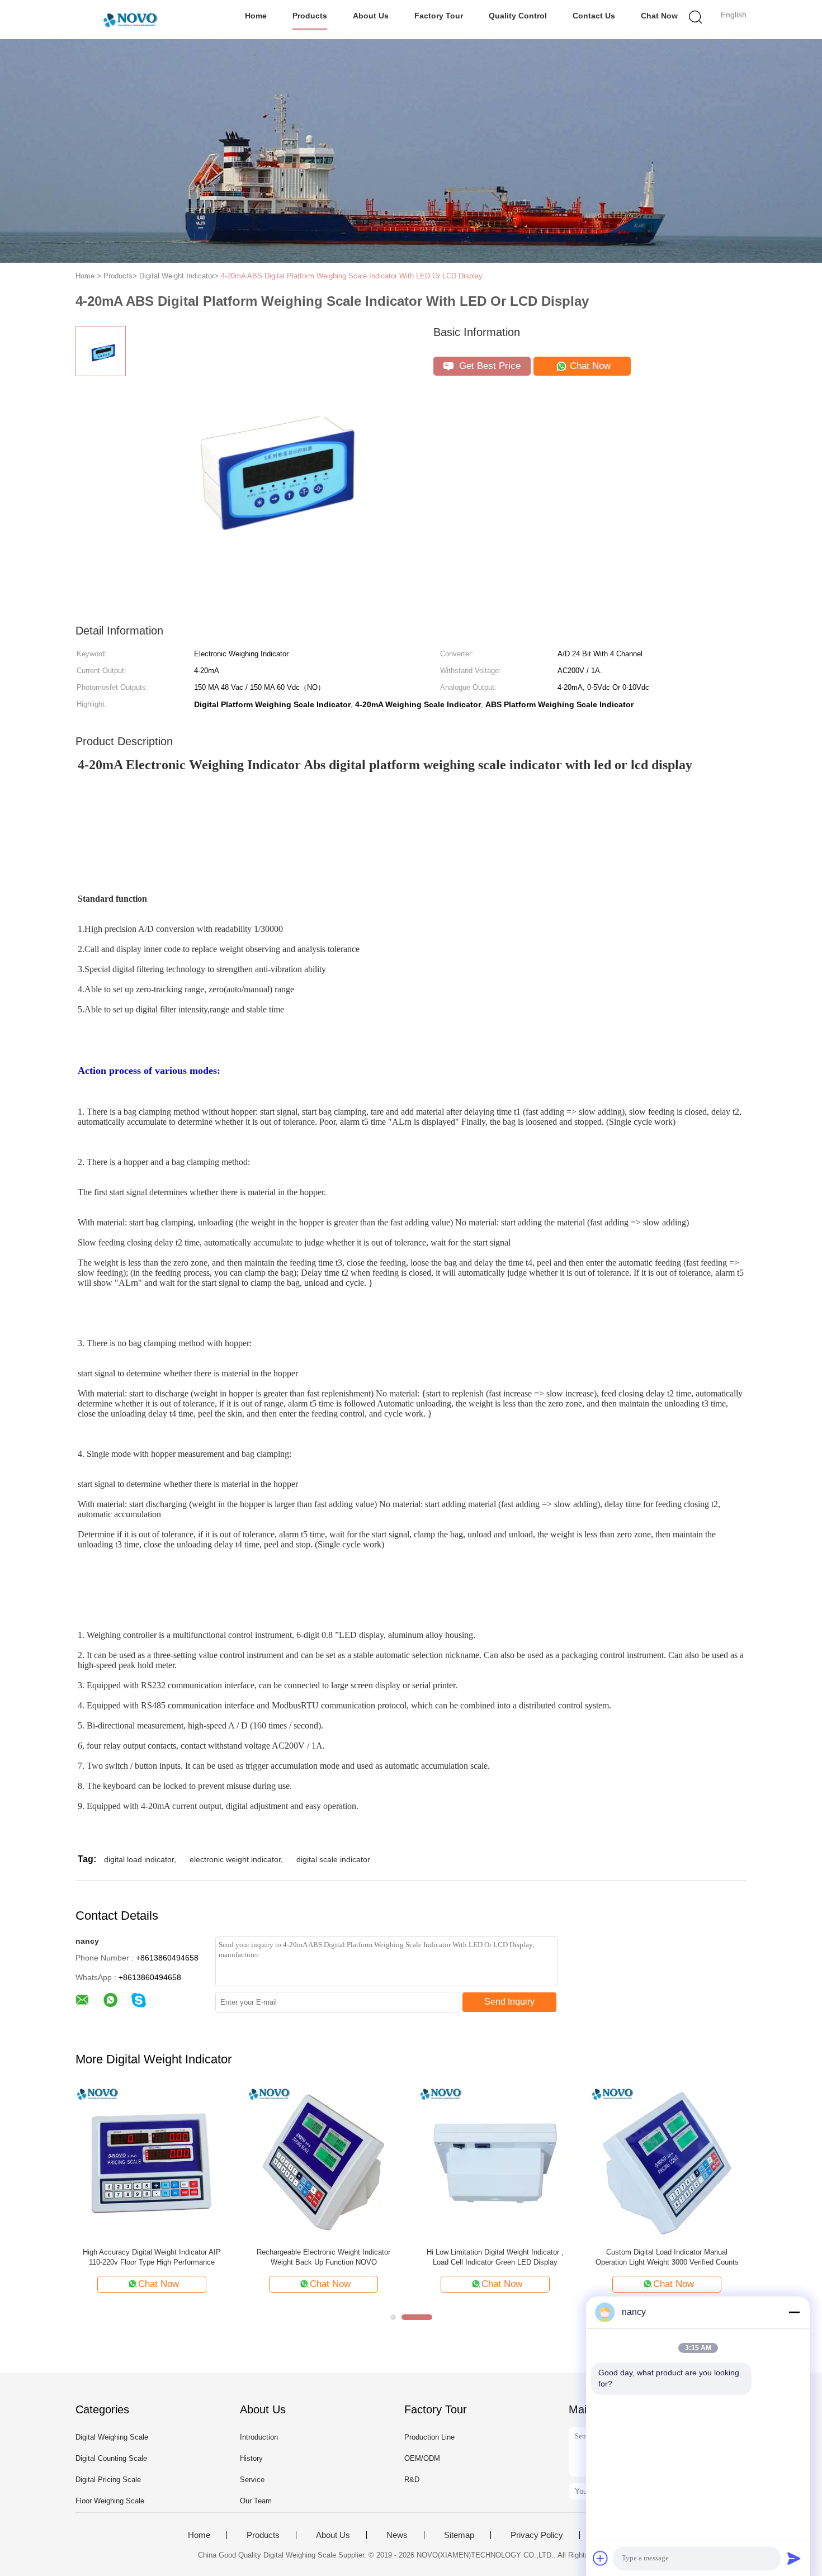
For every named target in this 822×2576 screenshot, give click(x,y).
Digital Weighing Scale (112, 2437)
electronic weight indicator (235, 1859)
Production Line (429, 2437)
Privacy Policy (537, 2535)
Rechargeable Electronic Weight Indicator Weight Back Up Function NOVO (323, 2257)
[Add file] (601, 2558)
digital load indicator (139, 1859)
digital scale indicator (333, 1859)
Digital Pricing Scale (108, 2480)
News (397, 2535)
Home (256, 16)
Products (310, 16)
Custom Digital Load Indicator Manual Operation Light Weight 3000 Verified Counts (667, 2257)
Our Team (256, 2501)
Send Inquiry (509, 2002)
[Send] (794, 2558)
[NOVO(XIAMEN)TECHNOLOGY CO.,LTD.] (130, 20)
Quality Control (518, 16)
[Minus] (794, 2312)
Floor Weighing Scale (110, 2501)
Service (252, 2480)
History (251, 2458)
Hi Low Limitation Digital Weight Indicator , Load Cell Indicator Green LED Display (495, 2257)
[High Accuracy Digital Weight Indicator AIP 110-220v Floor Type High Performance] (152, 2163)
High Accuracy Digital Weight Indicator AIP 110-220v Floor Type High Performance (152, 2257)
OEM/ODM (422, 2458)
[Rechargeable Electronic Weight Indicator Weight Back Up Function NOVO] (323, 2163)
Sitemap (459, 2535)
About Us (371, 16)
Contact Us (594, 16)
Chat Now (659, 16)
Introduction (259, 2437)
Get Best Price (488, 366)
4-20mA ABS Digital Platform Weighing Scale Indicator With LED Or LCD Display (352, 276)
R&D (412, 2480)
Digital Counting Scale (111, 2458)
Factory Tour (439, 16)
